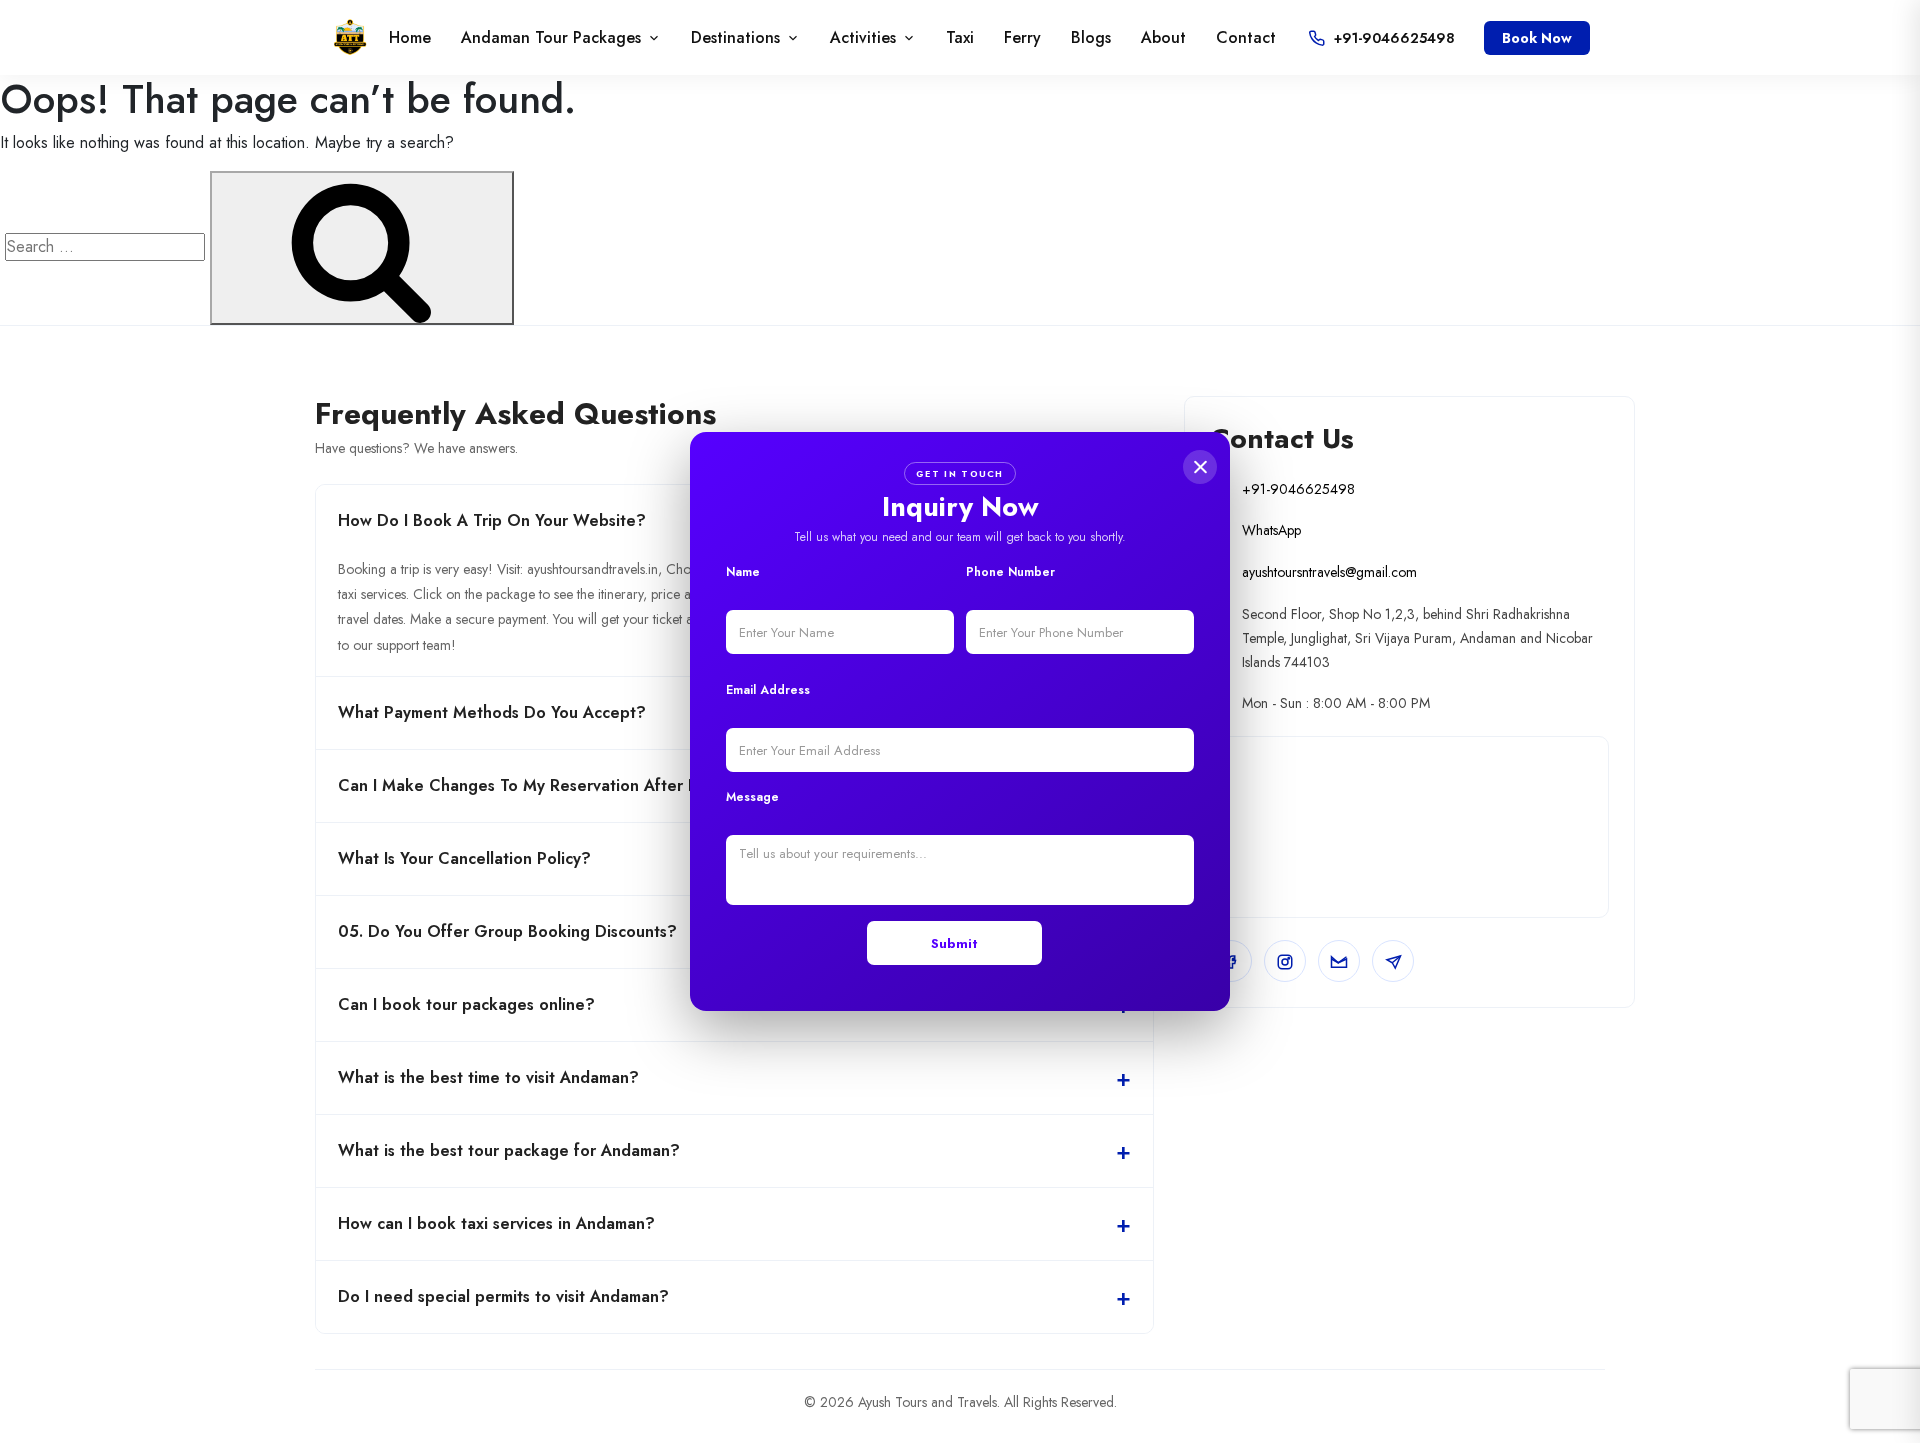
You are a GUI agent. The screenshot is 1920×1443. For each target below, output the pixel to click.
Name (743, 572)
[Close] (1200, 467)
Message (752, 797)
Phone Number (1010, 572)
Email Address (768, 690)
